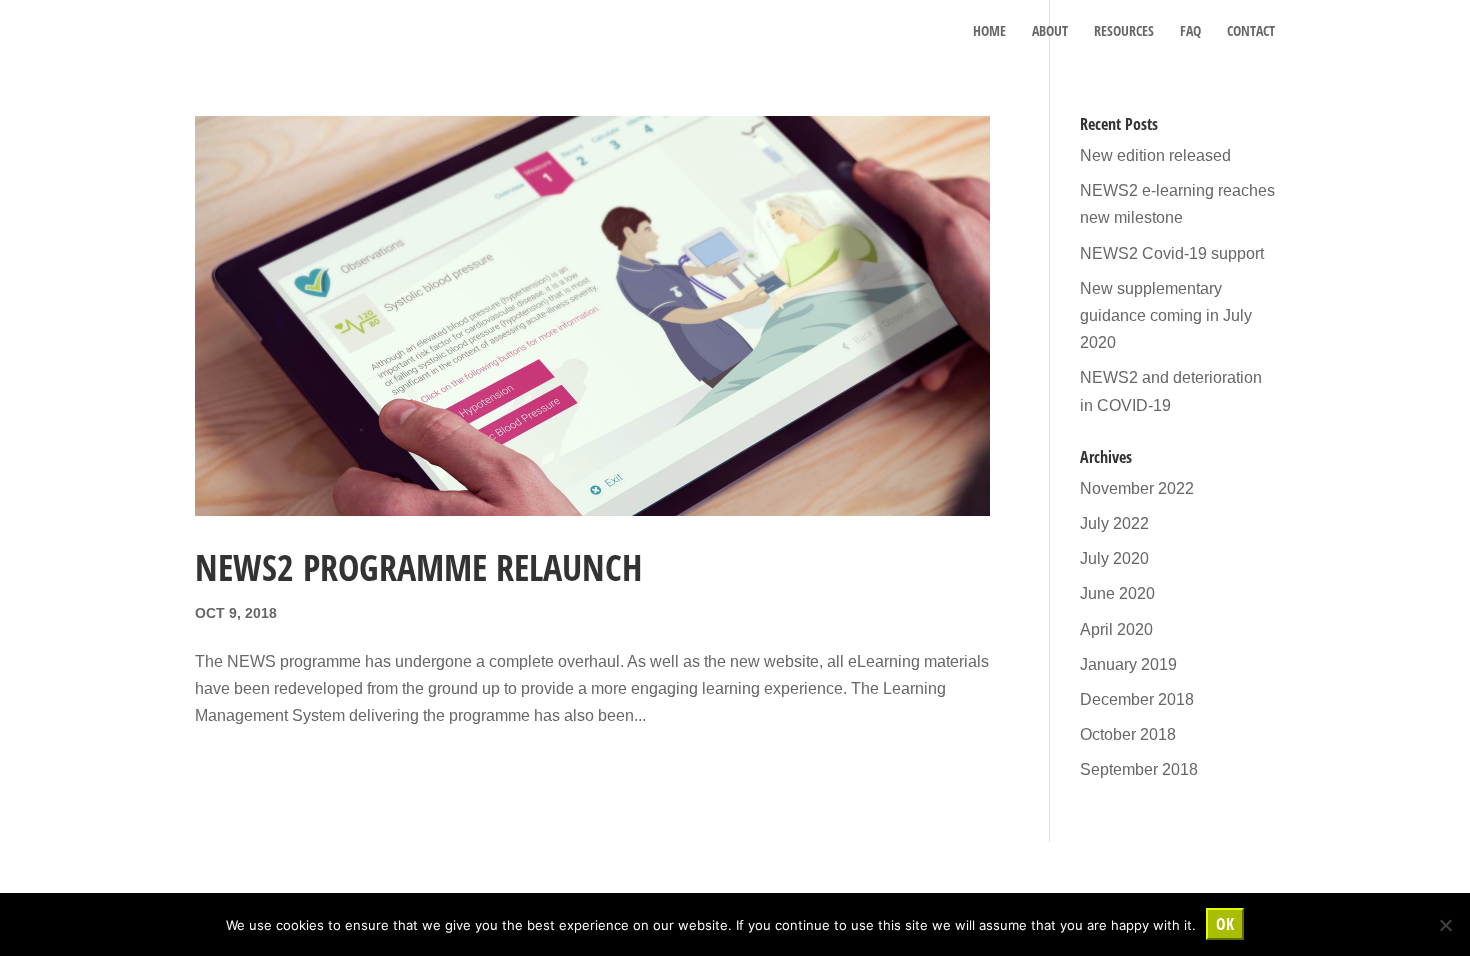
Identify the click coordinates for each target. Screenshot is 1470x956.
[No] (1445, 925)
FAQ (1190, 32)
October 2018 (1128, 734)
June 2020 (1117, 593)
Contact (1251, 32)
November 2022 (1137, 488)
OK (1225, 924)
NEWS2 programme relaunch (418, 567)
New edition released (1155, 155)
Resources (1124, 32)
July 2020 (1114, 558)
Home (989, 32)
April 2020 (1116, 629)
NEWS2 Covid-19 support (1172, 253)
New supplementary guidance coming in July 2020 (1166, 315)
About (1050, 32)
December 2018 (1137, 699)
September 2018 (1139, 769)
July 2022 (1114, 523)
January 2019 (1128, 664)
